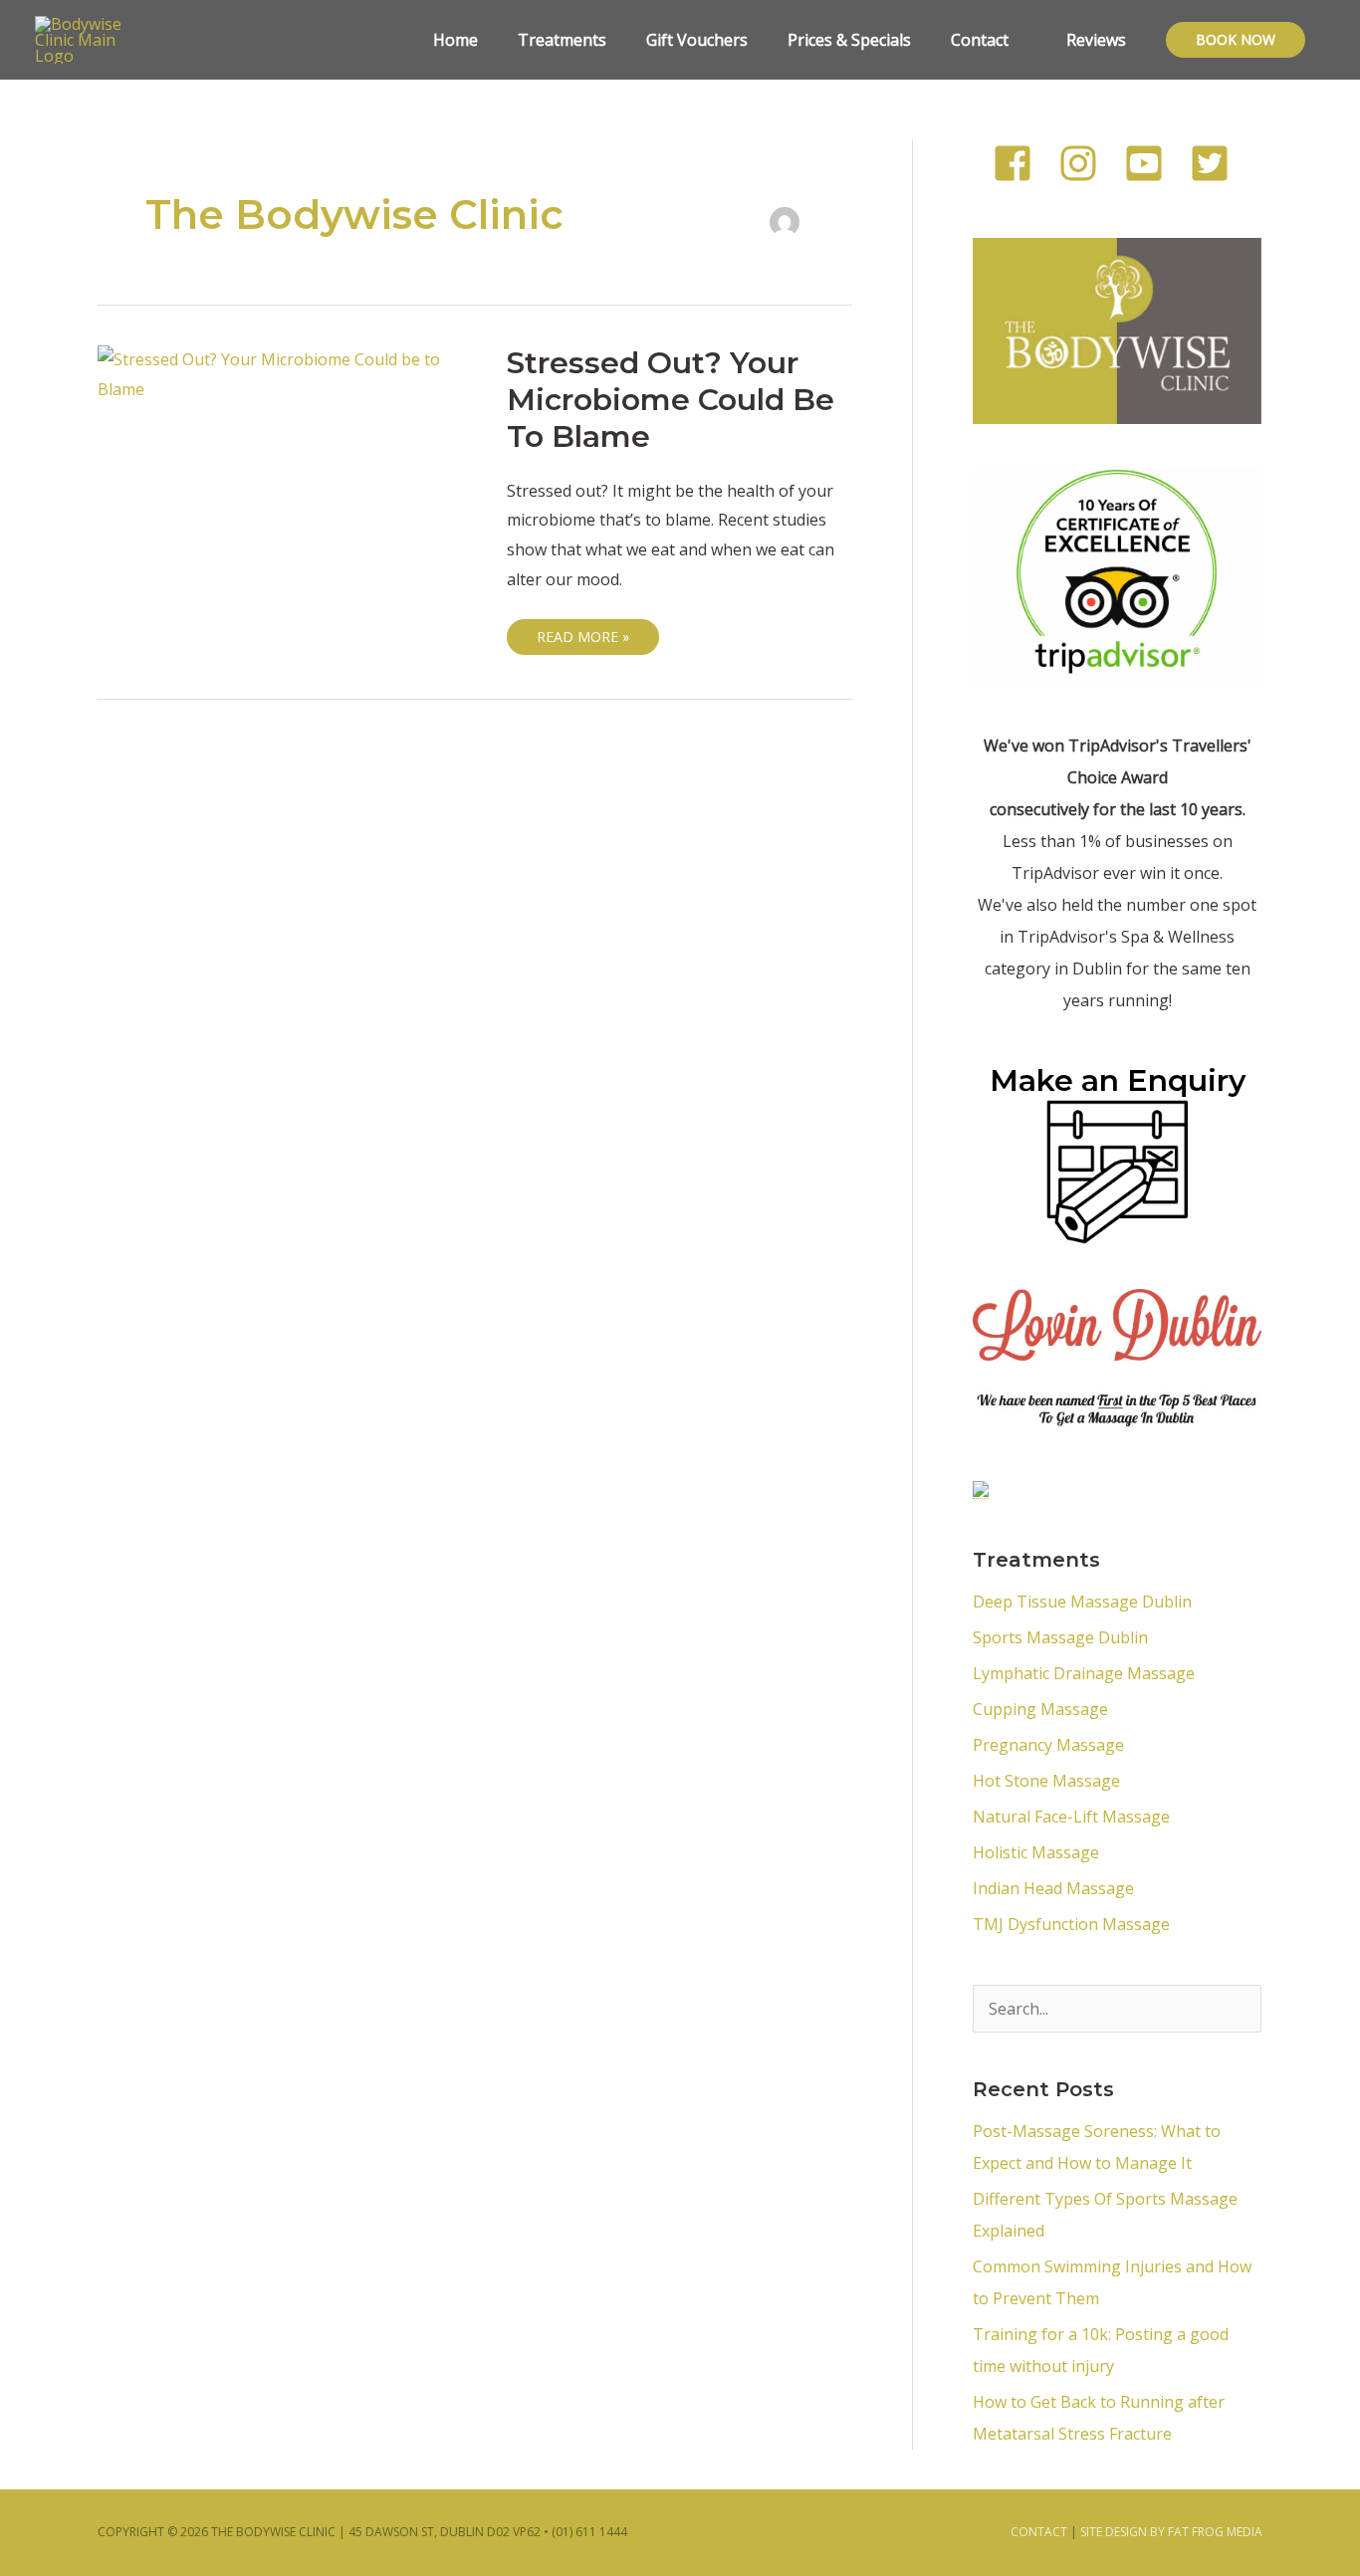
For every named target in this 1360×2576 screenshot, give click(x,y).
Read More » (582, 633)
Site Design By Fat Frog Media (1171, 2532)
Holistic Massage (1036, 1852)
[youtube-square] (1155, 163)
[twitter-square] (1216, 163)
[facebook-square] (1023, 163)
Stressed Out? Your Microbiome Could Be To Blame (671, 400)
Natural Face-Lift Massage (1071, 1817)
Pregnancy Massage (1048, 1745)
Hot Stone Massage (1046, 1781)
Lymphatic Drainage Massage (1084, 1673)
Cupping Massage (1040, 1709)
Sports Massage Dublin (1060, 1637)
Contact (1039, 2532)
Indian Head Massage (1053, 1888)
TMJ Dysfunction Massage (1075, 1924)
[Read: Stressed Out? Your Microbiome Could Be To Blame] (286, 373)
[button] (1236, 40)
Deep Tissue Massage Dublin (1082, 1602)
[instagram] (1089, 163)
